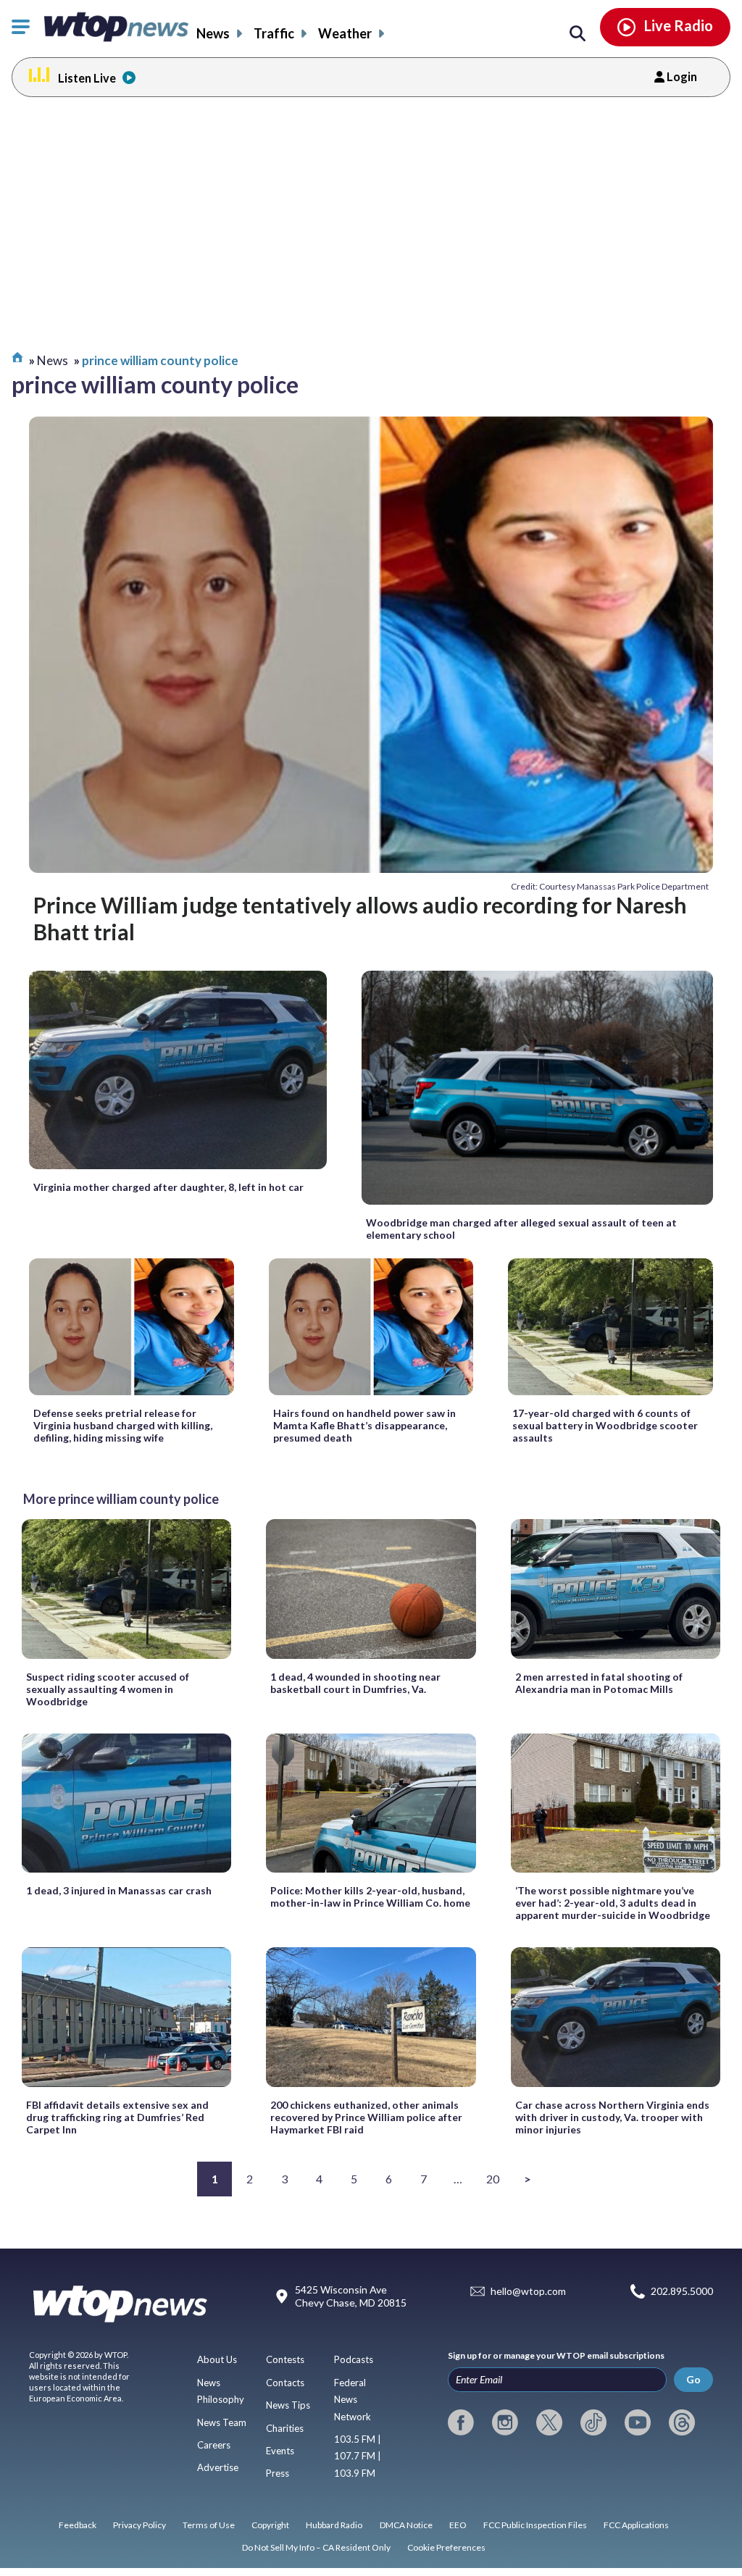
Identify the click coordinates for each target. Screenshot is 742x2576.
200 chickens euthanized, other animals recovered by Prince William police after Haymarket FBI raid (366, 2117)
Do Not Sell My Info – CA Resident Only (316, 2547)
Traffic (274, 33)
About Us (217, 2359)
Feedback (78, 2525)
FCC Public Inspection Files (535, 2525)
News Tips (288, 2405)
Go (693, 2379)
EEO (458, 2525)
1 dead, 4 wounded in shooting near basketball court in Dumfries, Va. (355, 1683)
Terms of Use (209, 2525)
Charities (285, 2428)
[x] (549, 2422)
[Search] (578, 34)
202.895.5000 (682, 2291)
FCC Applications (636, 2525)
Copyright (270, 2525)
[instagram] (505, 2422)
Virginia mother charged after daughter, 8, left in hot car (168, 1187)
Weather (345, 33)
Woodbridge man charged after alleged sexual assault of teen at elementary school (521, 1229)
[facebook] (461, 2422)
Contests (285, 2359)
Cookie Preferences (446, 2547)
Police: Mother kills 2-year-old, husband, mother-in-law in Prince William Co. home (370, 1897)
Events (280, 2451)
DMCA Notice (406, 2525)
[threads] (682, 2422)
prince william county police (160, 360)
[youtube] (638, 2422)
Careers (214, 2445)
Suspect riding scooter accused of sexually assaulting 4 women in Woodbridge (108, 1689)
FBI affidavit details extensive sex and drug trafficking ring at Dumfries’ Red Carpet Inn (117, 2117)
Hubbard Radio (334, 2525)
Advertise (218, 2467)
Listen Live (87, 78)
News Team (222, 2422)
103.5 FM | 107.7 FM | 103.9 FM (358, 2456)
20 (493, 2179)
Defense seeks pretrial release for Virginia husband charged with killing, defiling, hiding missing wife (123, 1425)
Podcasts (354, 2359)
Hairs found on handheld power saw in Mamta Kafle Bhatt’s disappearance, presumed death (364, 1425)
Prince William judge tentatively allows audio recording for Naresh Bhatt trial (360, 918)
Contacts (285, 2383)
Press (278, 2473)
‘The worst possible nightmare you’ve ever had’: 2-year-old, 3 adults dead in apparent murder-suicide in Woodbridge (613, 1903)
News (213, 33)
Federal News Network (353, 2400)
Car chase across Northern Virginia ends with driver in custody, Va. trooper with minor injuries (612, 2117)
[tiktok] (593, 2422)
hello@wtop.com (528, 2291)
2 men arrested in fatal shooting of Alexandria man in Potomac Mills (599, 1683)
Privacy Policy (139, 2525)
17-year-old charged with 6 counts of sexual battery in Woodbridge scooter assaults (605, 1425)
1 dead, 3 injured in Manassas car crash (119, 1890)
